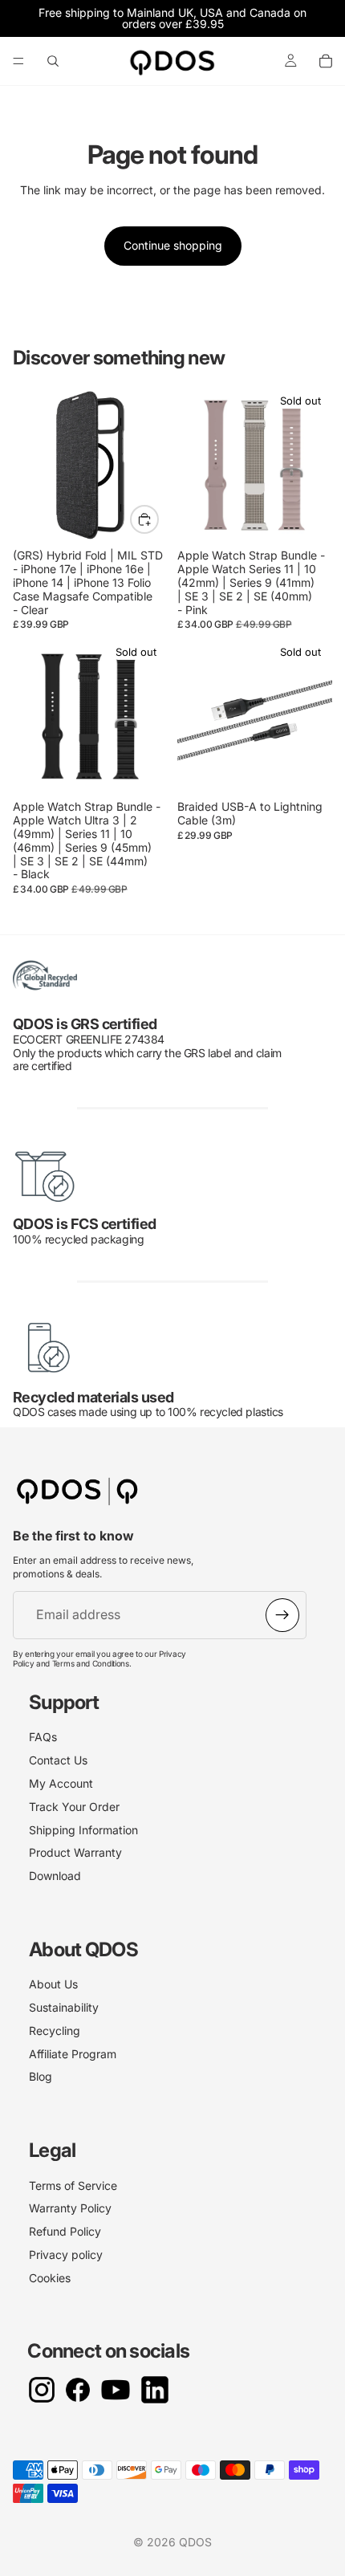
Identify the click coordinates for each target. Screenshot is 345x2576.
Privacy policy (66, 2255)
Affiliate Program (73, 2054)
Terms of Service (73, 2185)
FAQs (43, 1737)
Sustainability (64, 2007)
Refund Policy (65, 2231)
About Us (53, 1984)
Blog (41, 2076)
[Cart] (326, 61)
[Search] (53, 61)
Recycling (55, 2031)
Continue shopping (173, 245)
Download (55, 1876)
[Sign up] (282, 1615)
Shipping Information (83, 1830)
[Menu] (18, 61)
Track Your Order (74, 1807)
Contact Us (58, 1760)
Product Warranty (75, 1852)
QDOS (195, 2542)
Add (158, 519)
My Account (61, 1783)
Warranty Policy (70, 2208)
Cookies (50, 2278)
